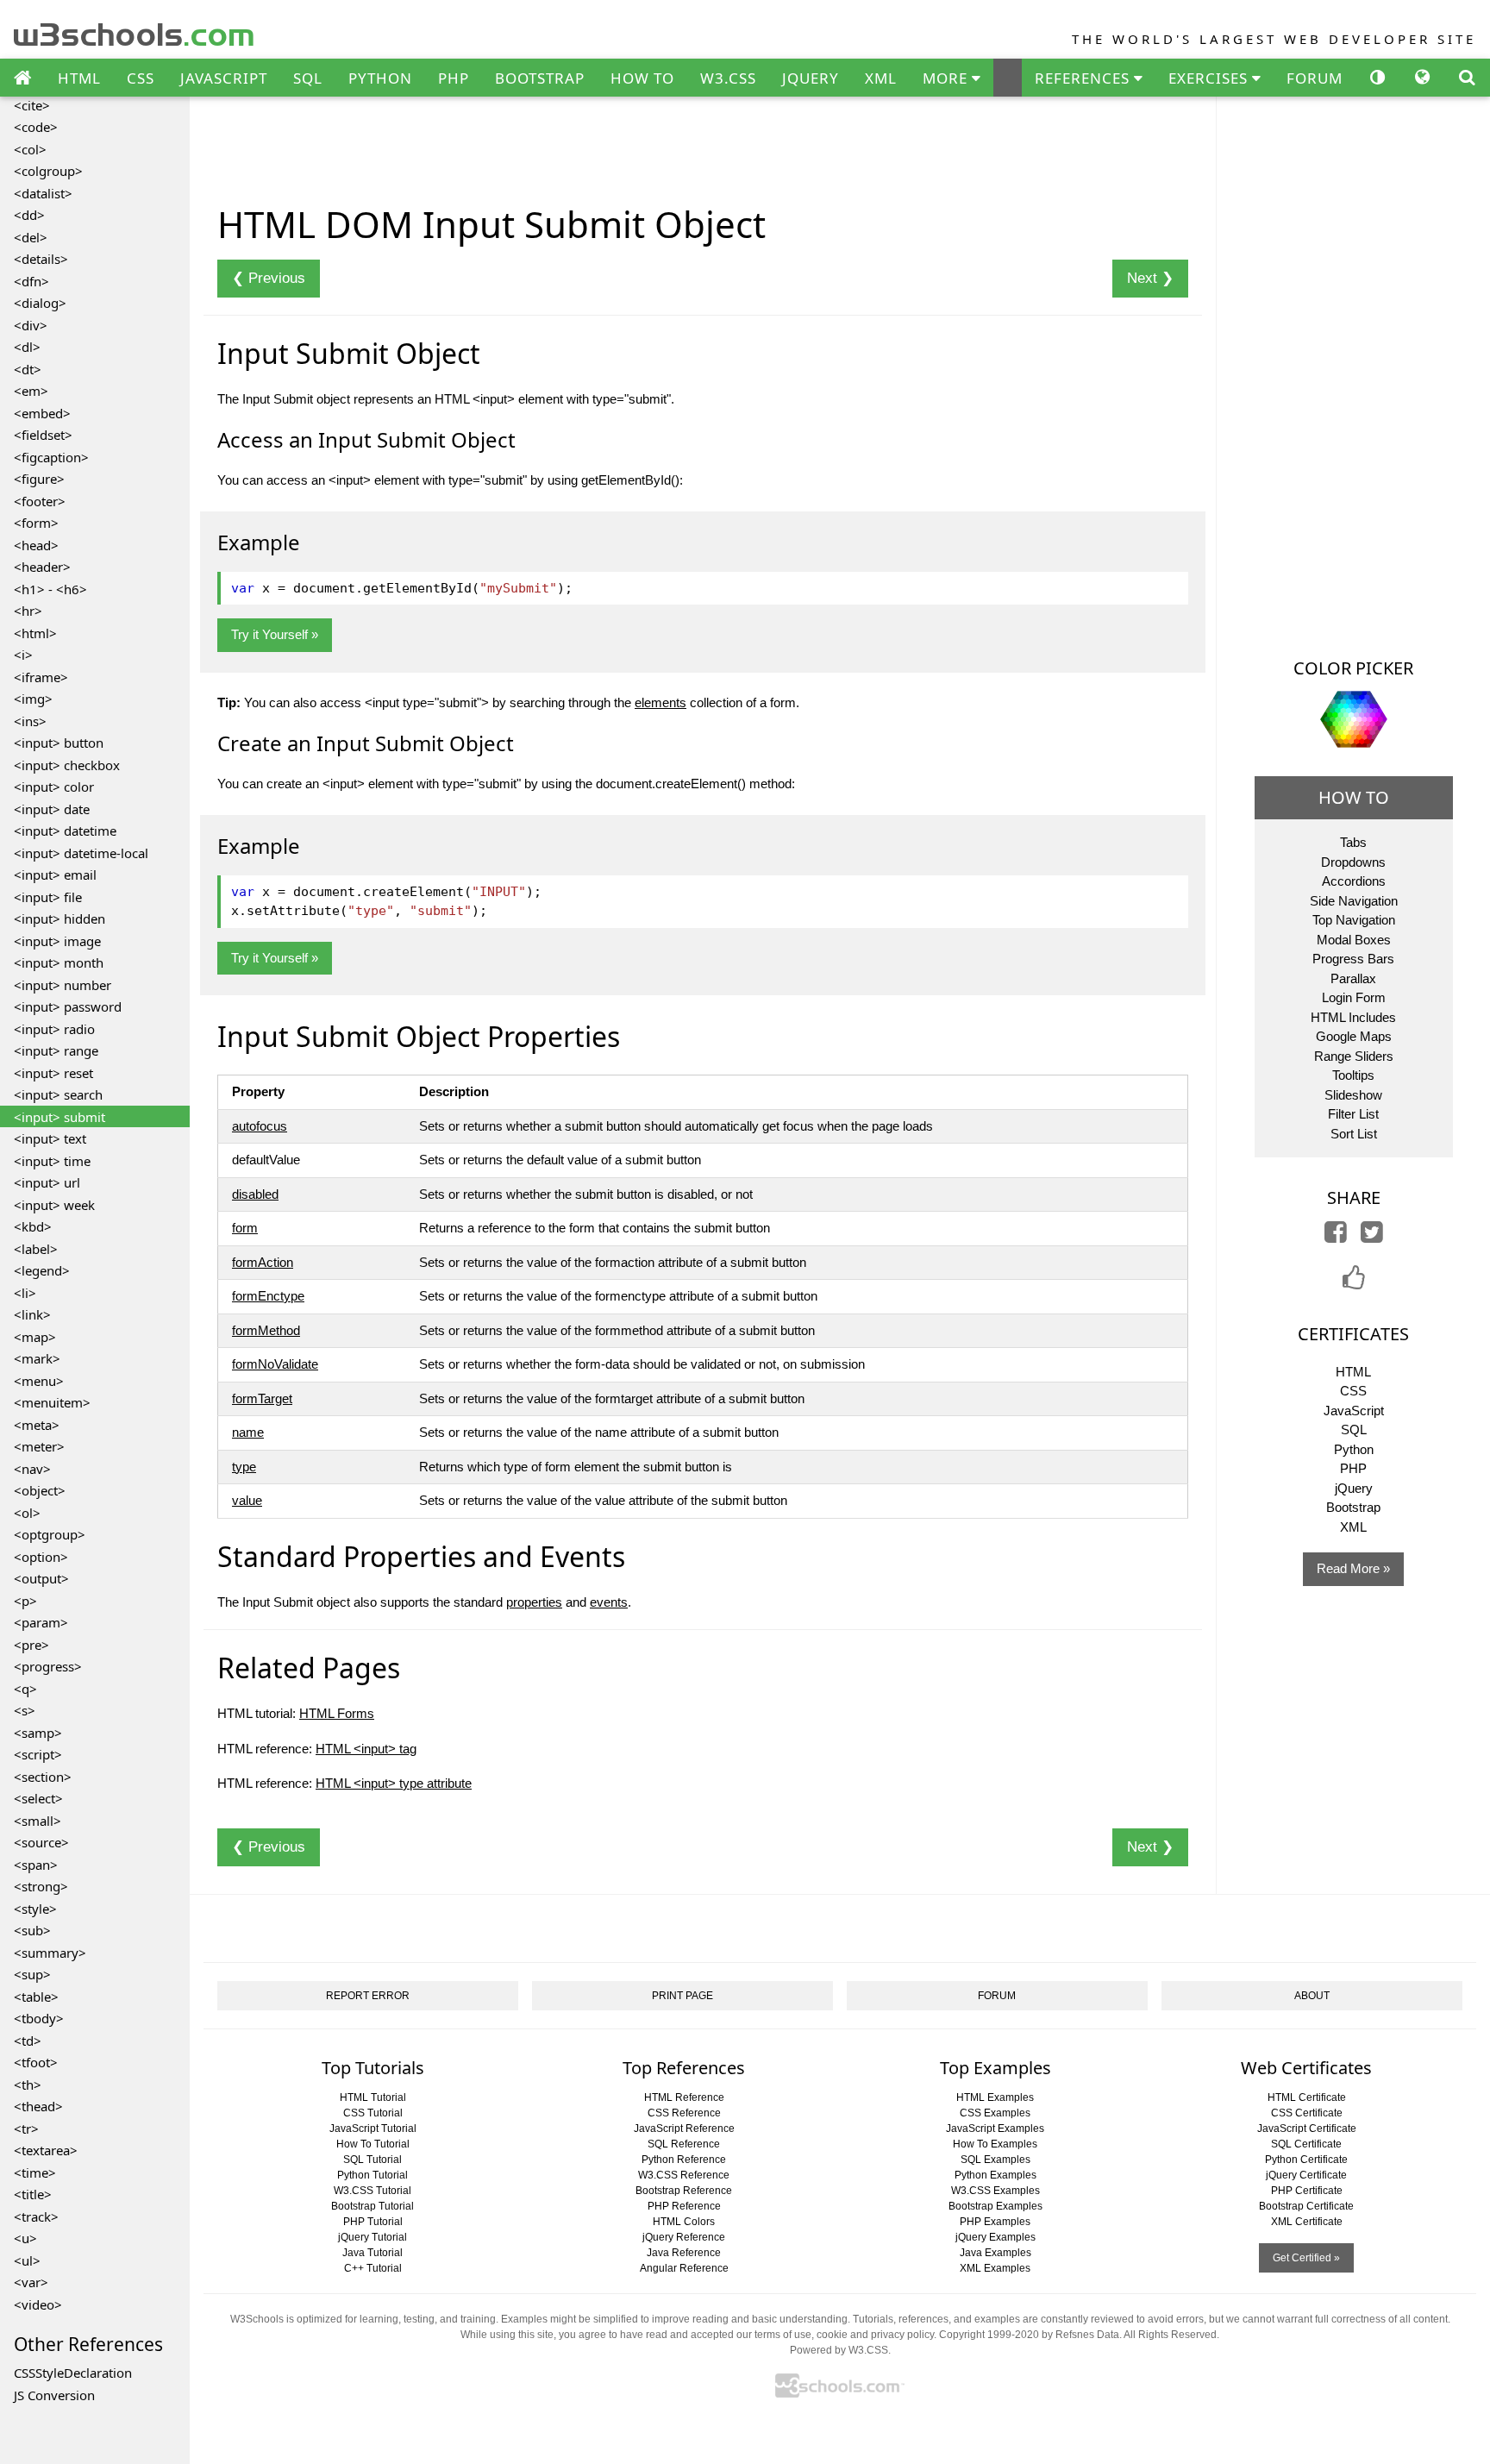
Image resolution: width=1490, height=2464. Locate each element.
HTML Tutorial (373, 2097)
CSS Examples (995, 2113)
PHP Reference (684, 2206)
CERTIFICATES (1353, 1334)
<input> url (47, 1182)
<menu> (39, 1381)
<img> (33, 699)
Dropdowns (1353, 862)
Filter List (1353, 1114)
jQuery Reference (684, 2237)
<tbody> (39, 2018)
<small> (38, 1821)
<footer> (40, 501)
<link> (32, 1314)
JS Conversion (54, 2395)
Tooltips (1353, 1075)
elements (660, 702)
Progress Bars (1353, 959)
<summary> (50, 1953)
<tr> (26, 2129)
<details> (41, 259)
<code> (36, 127)
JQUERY (811, 78)
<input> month (59, 962)
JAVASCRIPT (224, 78)
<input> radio (54, 1029)
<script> (38, 1754)
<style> (35, 1909)
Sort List (1354, 1134)
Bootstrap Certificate (1306, 2206)
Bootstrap (1353, 1507)
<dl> (27, 347)
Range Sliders (1354, 1056)
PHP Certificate (1307, 2191)
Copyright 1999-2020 (989, 2335)
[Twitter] (1372, 1236)
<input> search (58, 1094)
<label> (36, 1249)
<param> (41, 1622)
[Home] (22, 78)
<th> (28, 2085)
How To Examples (995, 2144)
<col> (30, 149)
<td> (28, 2041)
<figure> (39, 479)
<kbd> (33, 1226)
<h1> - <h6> (50, 589)
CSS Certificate (1307, 2113)
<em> (31, 391)
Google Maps (1354, 1036)
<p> (25, 1601)
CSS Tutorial (373, 2113)
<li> (25, 1293)
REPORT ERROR (368, 1996)
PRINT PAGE (682, 1996)
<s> (25, 1710)
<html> (35, 633)
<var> (31, 2282)
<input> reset (53, 1073)
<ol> (27, 1513)
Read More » (1353, 1568)
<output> (41, 1578)
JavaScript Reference (684, 2129)
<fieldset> (43, 435)
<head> (36, 545)
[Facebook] (1336, 1236)
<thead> (38, 2106)
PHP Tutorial (373, 2222)
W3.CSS (728, 78)
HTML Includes (1353, 1017)
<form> (36, 523)
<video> (38, 2304)
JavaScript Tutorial (373, 2129)
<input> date (52, 809)
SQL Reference (684, 2144)
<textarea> (46, 2150)
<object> (40, 1490)
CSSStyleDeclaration (73, 2373)
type (244, 1467)
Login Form (1354, 997)
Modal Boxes (1354, 940)
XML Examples (995, 2268)
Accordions (1354, 881)
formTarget (262, 1398)
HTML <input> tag (366, 1749)
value (247, 1500)
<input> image (57, 941)
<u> (25, 2238)
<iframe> (41, 677)
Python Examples (995, 2175)
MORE (947, 78)
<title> (33, 2194)
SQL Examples (995, 2160)
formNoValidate (275, 1364)
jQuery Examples (995, 2237)
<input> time (52, 1161)
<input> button (59, 743)
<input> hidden (59, 919)
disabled (255, 1194)
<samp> (38, 1733)
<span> (36, 1865)
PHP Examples (995, 2222)
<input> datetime (65, 831)
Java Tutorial (372, 2253)
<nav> (32, 1469)
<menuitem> (52, 1402)
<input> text (50, 1138)
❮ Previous (269, 278)
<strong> (41, 1886)
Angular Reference (684, 2268)
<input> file (48, 897)
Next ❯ (1150, 278)
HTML (79, 78)
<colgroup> (48, 171)
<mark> (37, 1358)
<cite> (32, 105)
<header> (42, 567)
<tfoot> (36, 2062)
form (245, 1228)
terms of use (783, 2335)
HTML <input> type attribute (394, 1783)
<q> (25, 1689)
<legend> (42, 1270)
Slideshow (1353, 1095)
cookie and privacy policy (875, 2335)
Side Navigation (1354, 901)
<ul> (27, 2260)
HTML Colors (684, 2222)
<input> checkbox (67, 765)
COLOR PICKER (1353, 668)
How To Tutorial (373, 2144)
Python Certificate (1306, 2160)
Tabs (1353, 842)
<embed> (42, 413)
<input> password (68, 1006)
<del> (31, 237)
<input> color (54, 787)
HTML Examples (995, 2097)
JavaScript (1354, 1411)
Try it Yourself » (275, 634)
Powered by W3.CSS (839, 2350)
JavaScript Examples (995, 2129)
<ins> (30, 721)
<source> (41, 1842)
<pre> (31, 1645)
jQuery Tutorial (372, 2237)
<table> (36, 1997)
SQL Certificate (1306, 2144)
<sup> (32, 1974)
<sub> (32, 1930)
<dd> (29, 215)
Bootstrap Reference (684, 2191)
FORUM (1315, 78)
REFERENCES (1084, 78)
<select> (38, 1798)
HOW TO (642, 78)
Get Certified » (1306, 2258)
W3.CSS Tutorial (372, 2191)
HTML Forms (337, 1713)
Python (1354, 1449)
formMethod (266, 1330)
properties (534, 1602)
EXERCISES (1210, 78)
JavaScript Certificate (1307, 2129)
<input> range (56, 1050)
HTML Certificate (1307, 2097)
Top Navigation (1354, 920)
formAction (263, 1262)
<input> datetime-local (81, 853)
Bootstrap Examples (995, 2206)
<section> (43, 1777)
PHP (454, 78)
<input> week (54, 1205)
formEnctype (268, 1296)
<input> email (55, 875)
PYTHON (380, 78)
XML (881, 78)
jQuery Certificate (1306, 2175)
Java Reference (684, 2253)
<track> (36, 2216)
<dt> (28, 369)
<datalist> (43, 193)
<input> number (63, 985)
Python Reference (684, 2160)
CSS (141, 78)
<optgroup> (50, 1534)
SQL (308, 78)
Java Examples (995, 2253)
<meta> (37, 1425)
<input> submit (59, 1117)
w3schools (135, 31)
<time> (35, 2172)
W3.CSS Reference (684, 2175)
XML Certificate (1307, 2222)
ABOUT (1312, 1996)
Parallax (1353, 978)
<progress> (48, 1666)
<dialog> (40, 303)
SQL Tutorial (372, 2160)
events (609, 1602)
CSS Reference (684, 2113)
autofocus (260, 1126)
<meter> (39, 1446)
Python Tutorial (372, 2175)
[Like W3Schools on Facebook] (1354, 1283)
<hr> (28, 611)
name (248, 1432)
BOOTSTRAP (540, 78)
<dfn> (31, 281)
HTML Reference (684, 2097)
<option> (41, 1557)
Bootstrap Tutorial (372, 2206)
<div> (31, 325)
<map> (35, 1337)
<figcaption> (51, 457)
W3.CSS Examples (995, 2191)
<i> (23, 655)
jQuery (1354, 1488)
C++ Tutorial (373, 2268)
